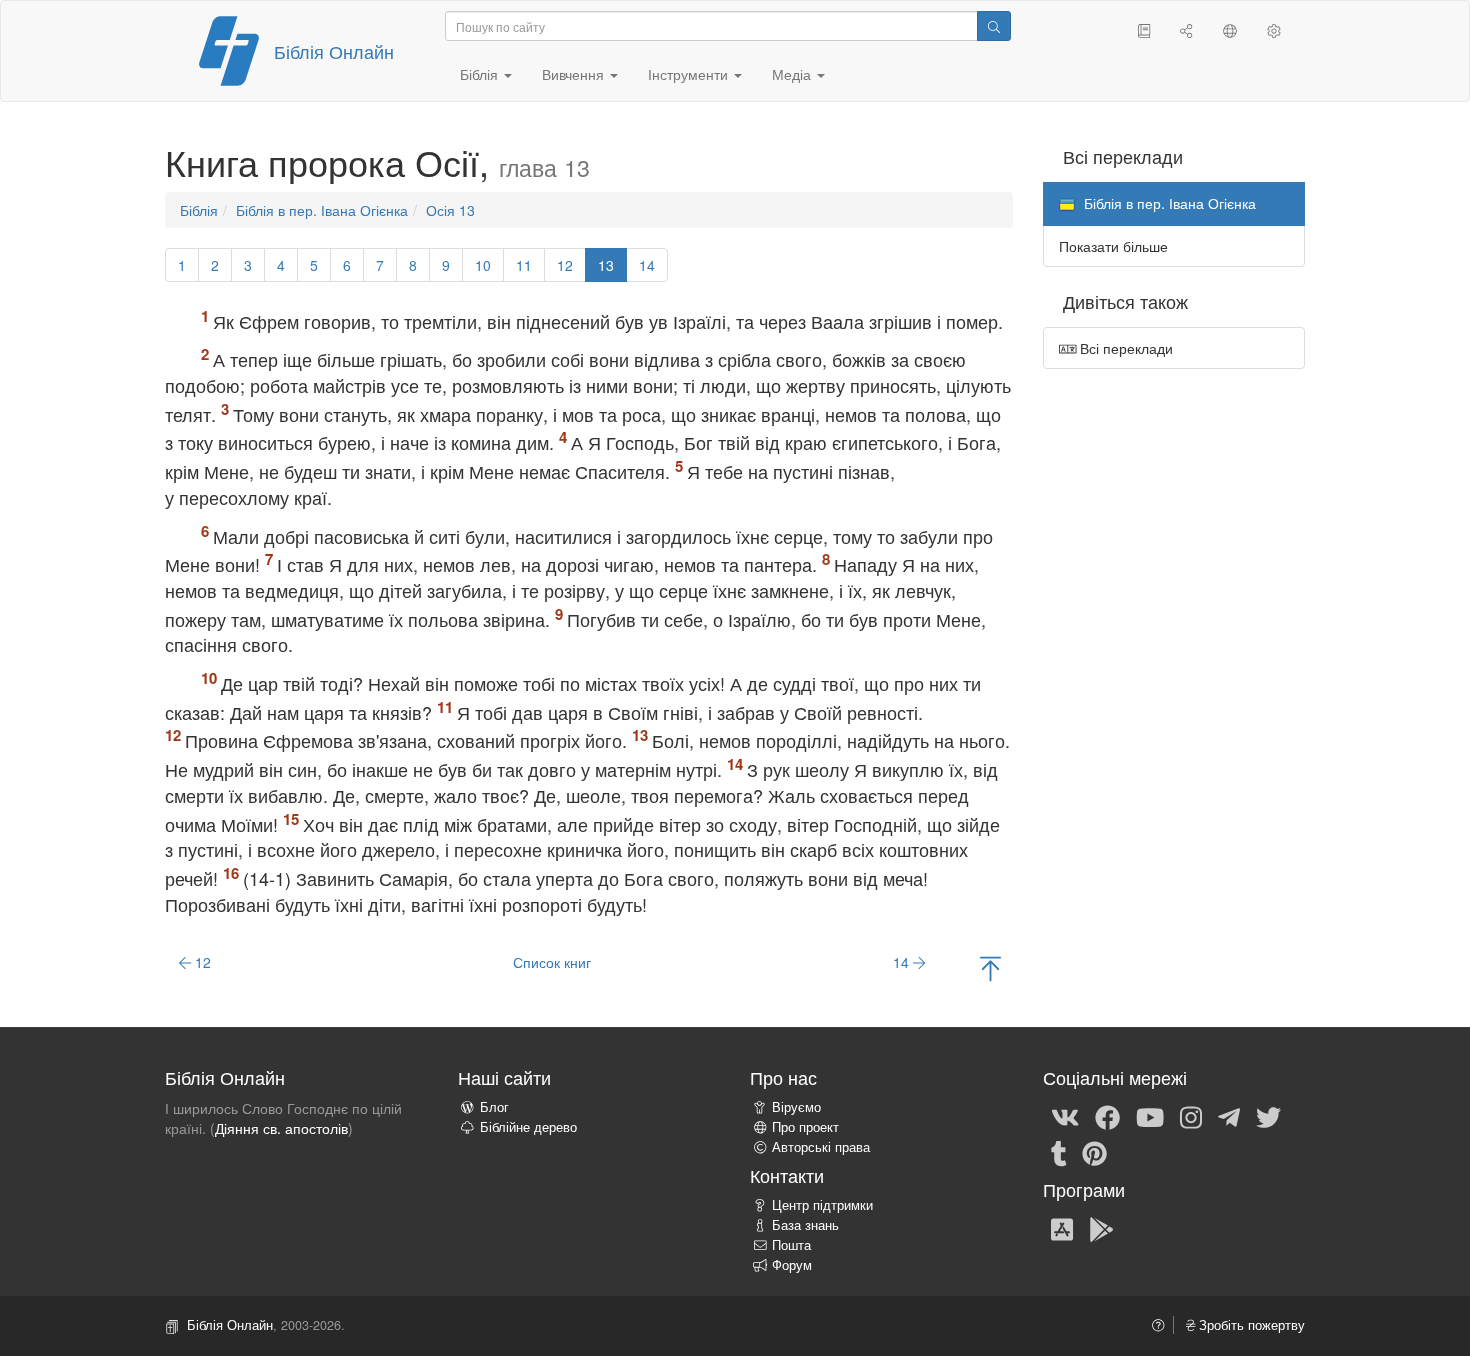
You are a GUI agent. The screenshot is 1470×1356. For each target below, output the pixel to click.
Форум (792, 1265)
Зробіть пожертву (1250, 1325)
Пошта (791, 1245)
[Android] (1101, 1228)
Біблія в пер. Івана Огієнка (322, 210)
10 (483, 265)
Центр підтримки (822, 1205)
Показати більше (1113, 246)
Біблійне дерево (528, 1127)
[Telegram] (1229, 1116)
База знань (805, 1225)
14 (647, 265)
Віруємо (796, 1107)
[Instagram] (1191, 1116)
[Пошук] (994, 26)
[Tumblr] (1059, 1152)
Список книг (552, 962)
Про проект (805, 1127)
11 (524, 265)
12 (565, 265)
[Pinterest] (1094, 1152)
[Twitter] (1268, 1116)
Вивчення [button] (575, 74)
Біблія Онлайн (334, 51)
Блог (494, 1107)
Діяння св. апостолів (281, 1128)
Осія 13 (450, 210)
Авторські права (821, 1147)
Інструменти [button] (690, 74)
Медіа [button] (793, 74)
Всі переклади (1124, 348)
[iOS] (1062, 1228)
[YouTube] (1150, 1116)
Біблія (199, 210)
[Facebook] (1107, 1116)
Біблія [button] (481, 74)
